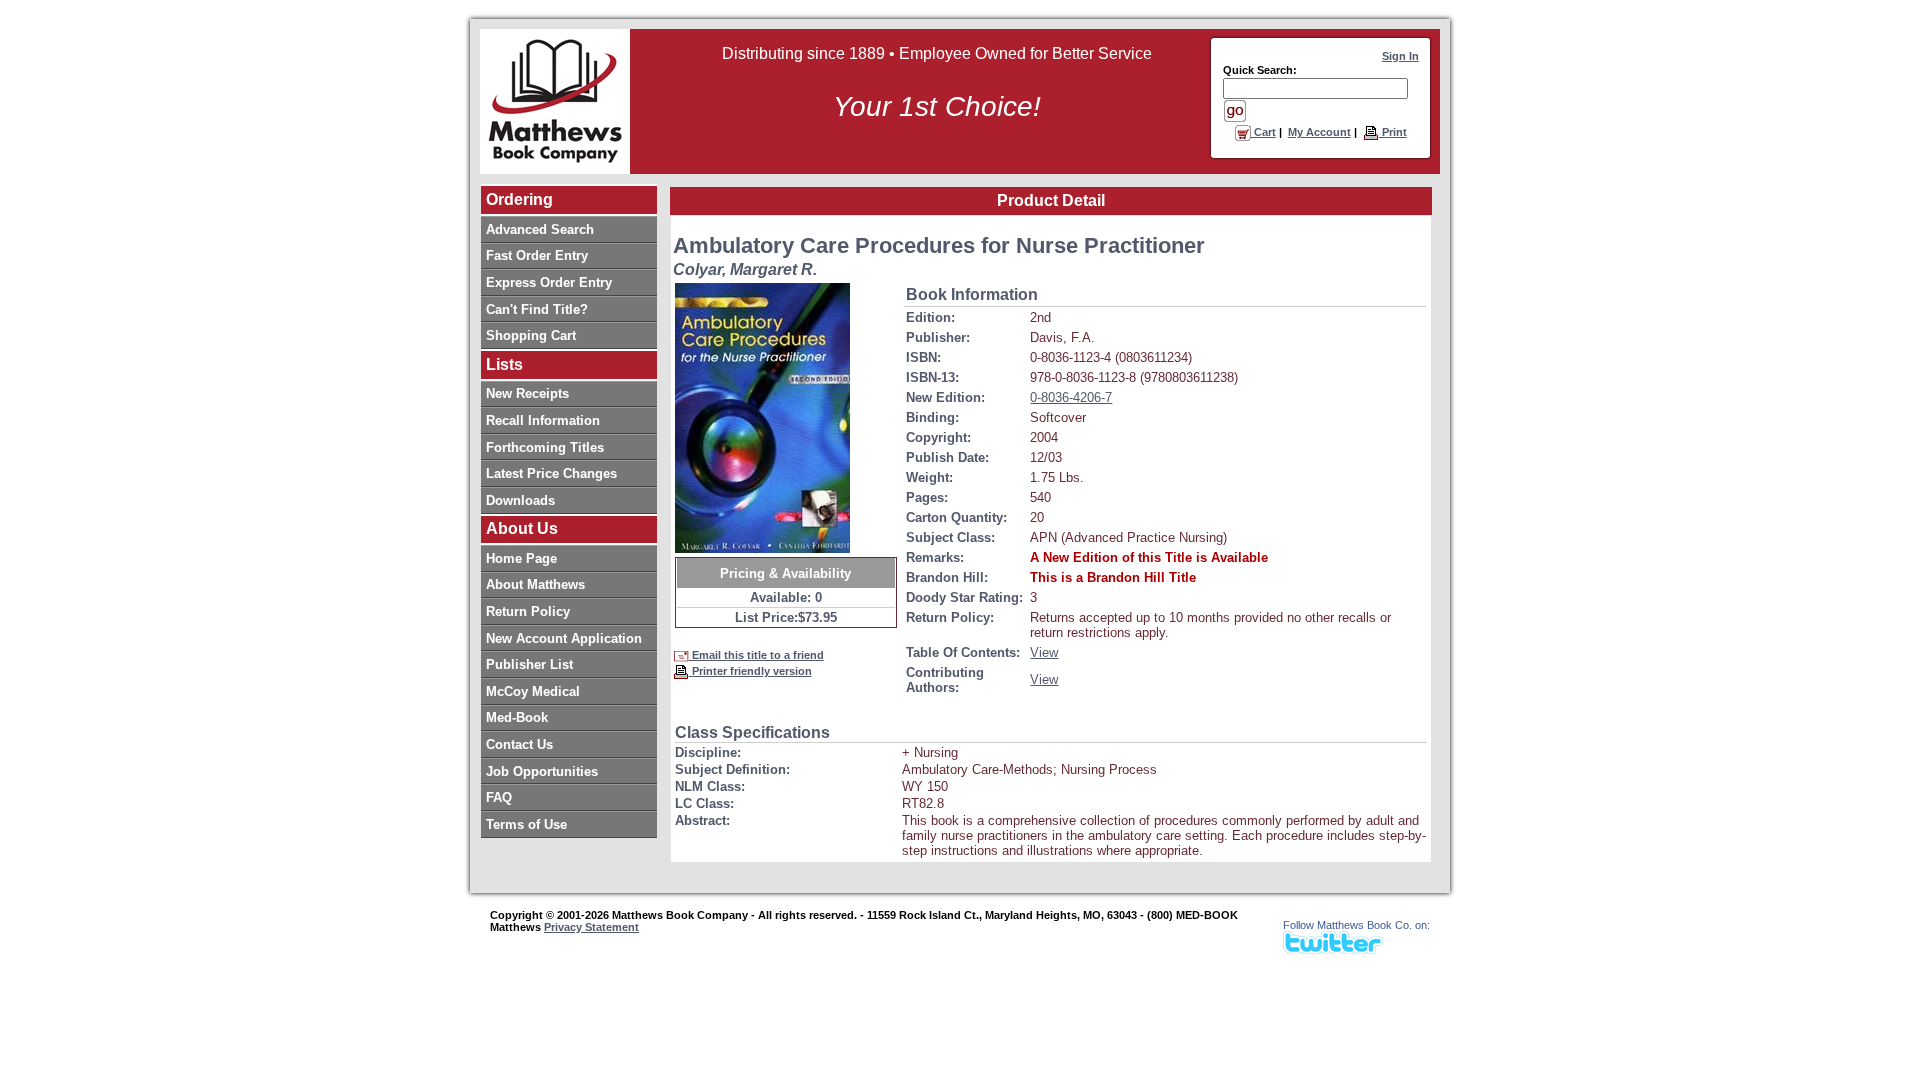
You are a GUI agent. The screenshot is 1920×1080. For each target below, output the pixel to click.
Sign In (1400, 56)
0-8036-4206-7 (1071, 397)
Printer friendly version (750, 671)
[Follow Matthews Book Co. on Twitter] (1333, 948)
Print (1393, 132)
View (1044, 652)
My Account (1319, 132)
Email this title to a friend (756, 655)
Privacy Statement (591, 927)
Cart (1263, 132)
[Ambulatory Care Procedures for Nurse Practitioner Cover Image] (762, 418)
